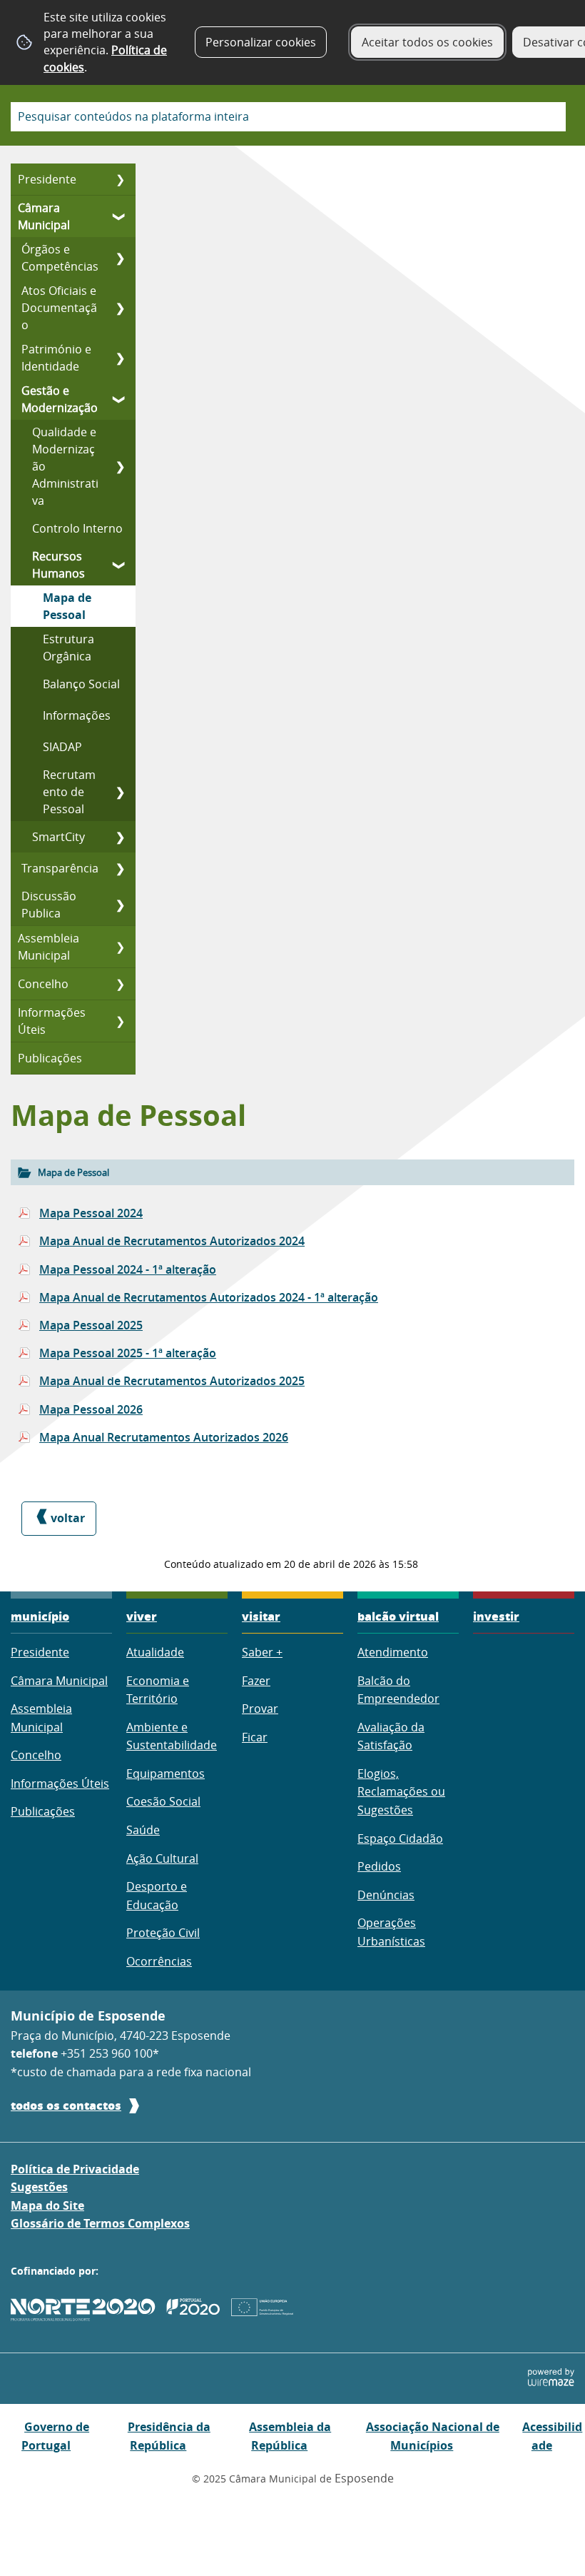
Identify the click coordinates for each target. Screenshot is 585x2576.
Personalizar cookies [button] (261, 42)
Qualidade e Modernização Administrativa (65, 466)
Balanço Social (81, 684)
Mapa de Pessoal (67, 606)
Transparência (60, 868)
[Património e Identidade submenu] (120, 358)
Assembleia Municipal (49, 947)
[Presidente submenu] (120, 179)
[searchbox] (288, 117)
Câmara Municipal (44, 216)
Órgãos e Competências (60, 258)
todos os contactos (66, 2105)
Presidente (47, 179)
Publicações (50, 1058)
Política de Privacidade (75, 2169)
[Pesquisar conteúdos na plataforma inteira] (549, 117)
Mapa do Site (47, 2205)
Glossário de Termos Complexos (100, 2223)
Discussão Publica (49, 905)
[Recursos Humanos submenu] (120, 565)
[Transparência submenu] (120, 868)
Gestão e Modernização (60, 399)
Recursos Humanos (58, 565)
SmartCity (58, 837)
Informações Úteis (52, 1021)
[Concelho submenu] (120, 984)
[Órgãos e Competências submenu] (120, 258)
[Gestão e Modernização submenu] (120, 399)
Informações (77, 715)
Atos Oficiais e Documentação (59, 308)
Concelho (43, 984)
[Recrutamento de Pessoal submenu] (120, 792)
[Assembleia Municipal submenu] (120, 947)
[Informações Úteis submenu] (120, 1021)
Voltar (68, 1518)
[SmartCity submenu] (120, 837)
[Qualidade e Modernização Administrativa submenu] (120, 466)
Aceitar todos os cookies (427, 42)
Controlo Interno (77, 528)
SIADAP (62, 747)
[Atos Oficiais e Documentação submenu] (120, 308)
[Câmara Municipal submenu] (120, 216)
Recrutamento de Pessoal (69, 792)
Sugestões (39, 2187)
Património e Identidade (56, 358)
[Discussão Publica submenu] (120, 905)
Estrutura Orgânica (68, 648)
